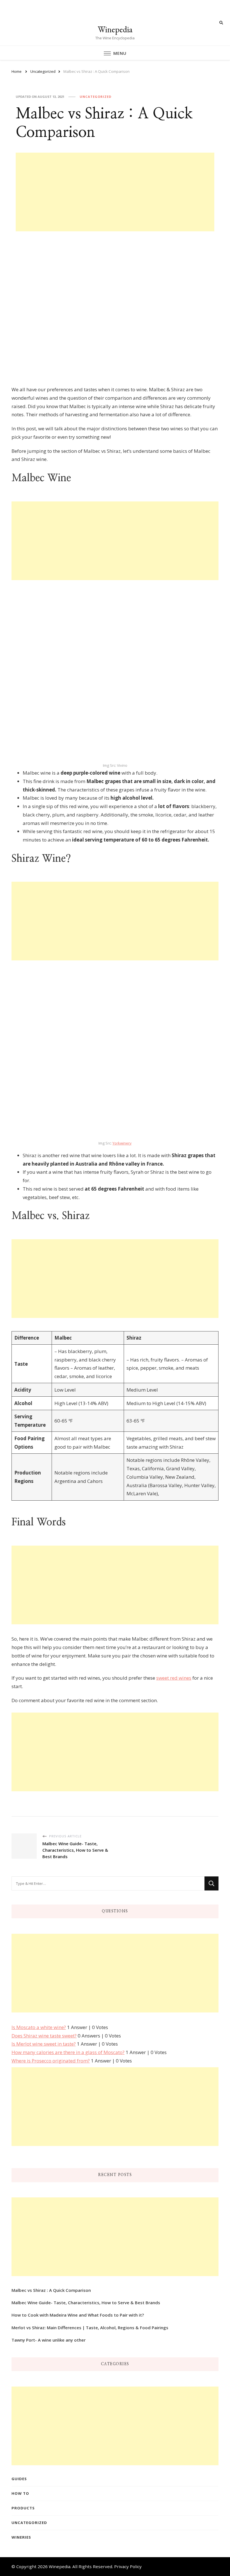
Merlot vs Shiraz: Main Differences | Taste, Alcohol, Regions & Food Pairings (90, 2328)
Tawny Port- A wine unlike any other (49, 2340)
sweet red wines (174, 1678)
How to (20, 2493)
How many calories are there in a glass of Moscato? (68, 2052)
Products (23, 2508)
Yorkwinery (122, 1143)
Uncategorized (96, 97)
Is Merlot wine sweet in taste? (44, 2044)
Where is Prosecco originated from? (51, 2061)
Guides (19, 2479)
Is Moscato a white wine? (39, 2027)
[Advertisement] (115, 192)
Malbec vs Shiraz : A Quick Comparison (51, 2290)
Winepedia (115, 29)
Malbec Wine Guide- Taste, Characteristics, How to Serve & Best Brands (86, 2303)
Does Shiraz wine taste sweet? (44, 2036)
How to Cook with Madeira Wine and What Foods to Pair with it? (78, 2315)
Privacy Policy (128, 2566)
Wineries (21, 2537)
